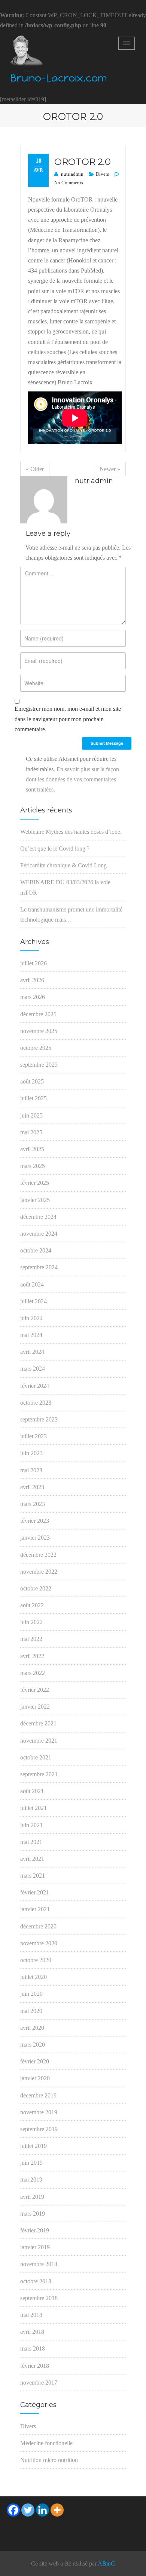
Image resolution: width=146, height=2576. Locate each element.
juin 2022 (31, 1622)
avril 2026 (32, 980)
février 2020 (35, 2061)
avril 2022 (32, 1656)
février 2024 (35, 1386)
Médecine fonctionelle (46, 2443)
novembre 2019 (39, 2112)
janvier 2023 (35, 1538)
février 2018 (35, 2366)
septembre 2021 (39, 1774)
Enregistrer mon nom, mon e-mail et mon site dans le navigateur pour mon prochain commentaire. (68, 719)
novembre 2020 (39, 1943)
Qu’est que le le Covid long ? (55, 849)
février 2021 (35, 1892)
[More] (57, 2510)
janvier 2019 (35, 2247)
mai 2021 (31, 1842)
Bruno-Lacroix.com (59, 78)
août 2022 (32, 1605)
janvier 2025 (35, 1200)
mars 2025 (33, 1166)
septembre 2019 (39, 2129)
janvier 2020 (35, 2078)
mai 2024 (31, 1335)
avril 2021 (32, 1859)
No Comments (69, 183)
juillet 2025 (34, 1098)
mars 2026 (33, 997)
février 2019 (35, 2230)
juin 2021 (31, 1825)
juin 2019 (31, 2163)
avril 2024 (32, 1352)
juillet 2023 (34, 1436)
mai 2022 (31, 1639)
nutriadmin (72, 174)
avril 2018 (32, 2332)
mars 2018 (33, 2348)
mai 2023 (31, 1470)
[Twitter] (28, 2510)
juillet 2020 (34, 1977)
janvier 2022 (35, 1707)
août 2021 (32, 1791)
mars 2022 (33, 1673)
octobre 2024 (36, 1250)
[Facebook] (13, 2510)
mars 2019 (33, 2214)
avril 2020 (32, 2028)
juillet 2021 (34, 1808)
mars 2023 (33, 1504)
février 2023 (35, 1521)
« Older (35, 469)
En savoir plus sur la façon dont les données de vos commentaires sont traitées (72, 779)
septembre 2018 (39, 2298)
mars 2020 (33, 2045)
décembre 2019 (38, 2095)
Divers (102, 174)
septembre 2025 (39, 1065)
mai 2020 (31, 2011)
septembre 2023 (39, 1419)
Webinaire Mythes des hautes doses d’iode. (71, 832)
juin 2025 (31, 1115)
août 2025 (32, 1081)
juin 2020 (31, 1994)
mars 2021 (33, 1876)
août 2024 (32, 1284)
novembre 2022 (39, 1572)
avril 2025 (32, 1149)
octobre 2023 (36, 1403)
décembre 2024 (38, 1217)
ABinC (106, 2563)
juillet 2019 (34, 2146)
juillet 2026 (34, 963)
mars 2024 (33, 1369)
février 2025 (35, 1183)
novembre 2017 (39, 2383)
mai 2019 (31, 2180)
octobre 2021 (36, 1757)
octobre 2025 (36, 1048)
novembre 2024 (39, 1234)
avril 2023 (32, 1487)
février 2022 (35, 1690)
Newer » (110, 469)
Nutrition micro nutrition (49, 2460)
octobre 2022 (36, 1588)
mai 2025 (31, 1132)
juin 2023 (31, 1453)
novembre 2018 (39, 2264)
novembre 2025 (39, 1031)
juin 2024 (31, 1318)
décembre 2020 (38, 1926)
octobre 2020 (36, 1960)
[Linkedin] (42, 2510)
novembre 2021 (39, 1741)
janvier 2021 (35, 1909)
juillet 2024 (34, 1301)
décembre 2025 (38, 1014)
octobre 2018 (36, 2281)
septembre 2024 (39, 1267)
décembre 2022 (38, 1555)
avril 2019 (32, 2197)
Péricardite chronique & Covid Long (63, 865)
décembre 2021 (38, 1723)
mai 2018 (31, 2315)
